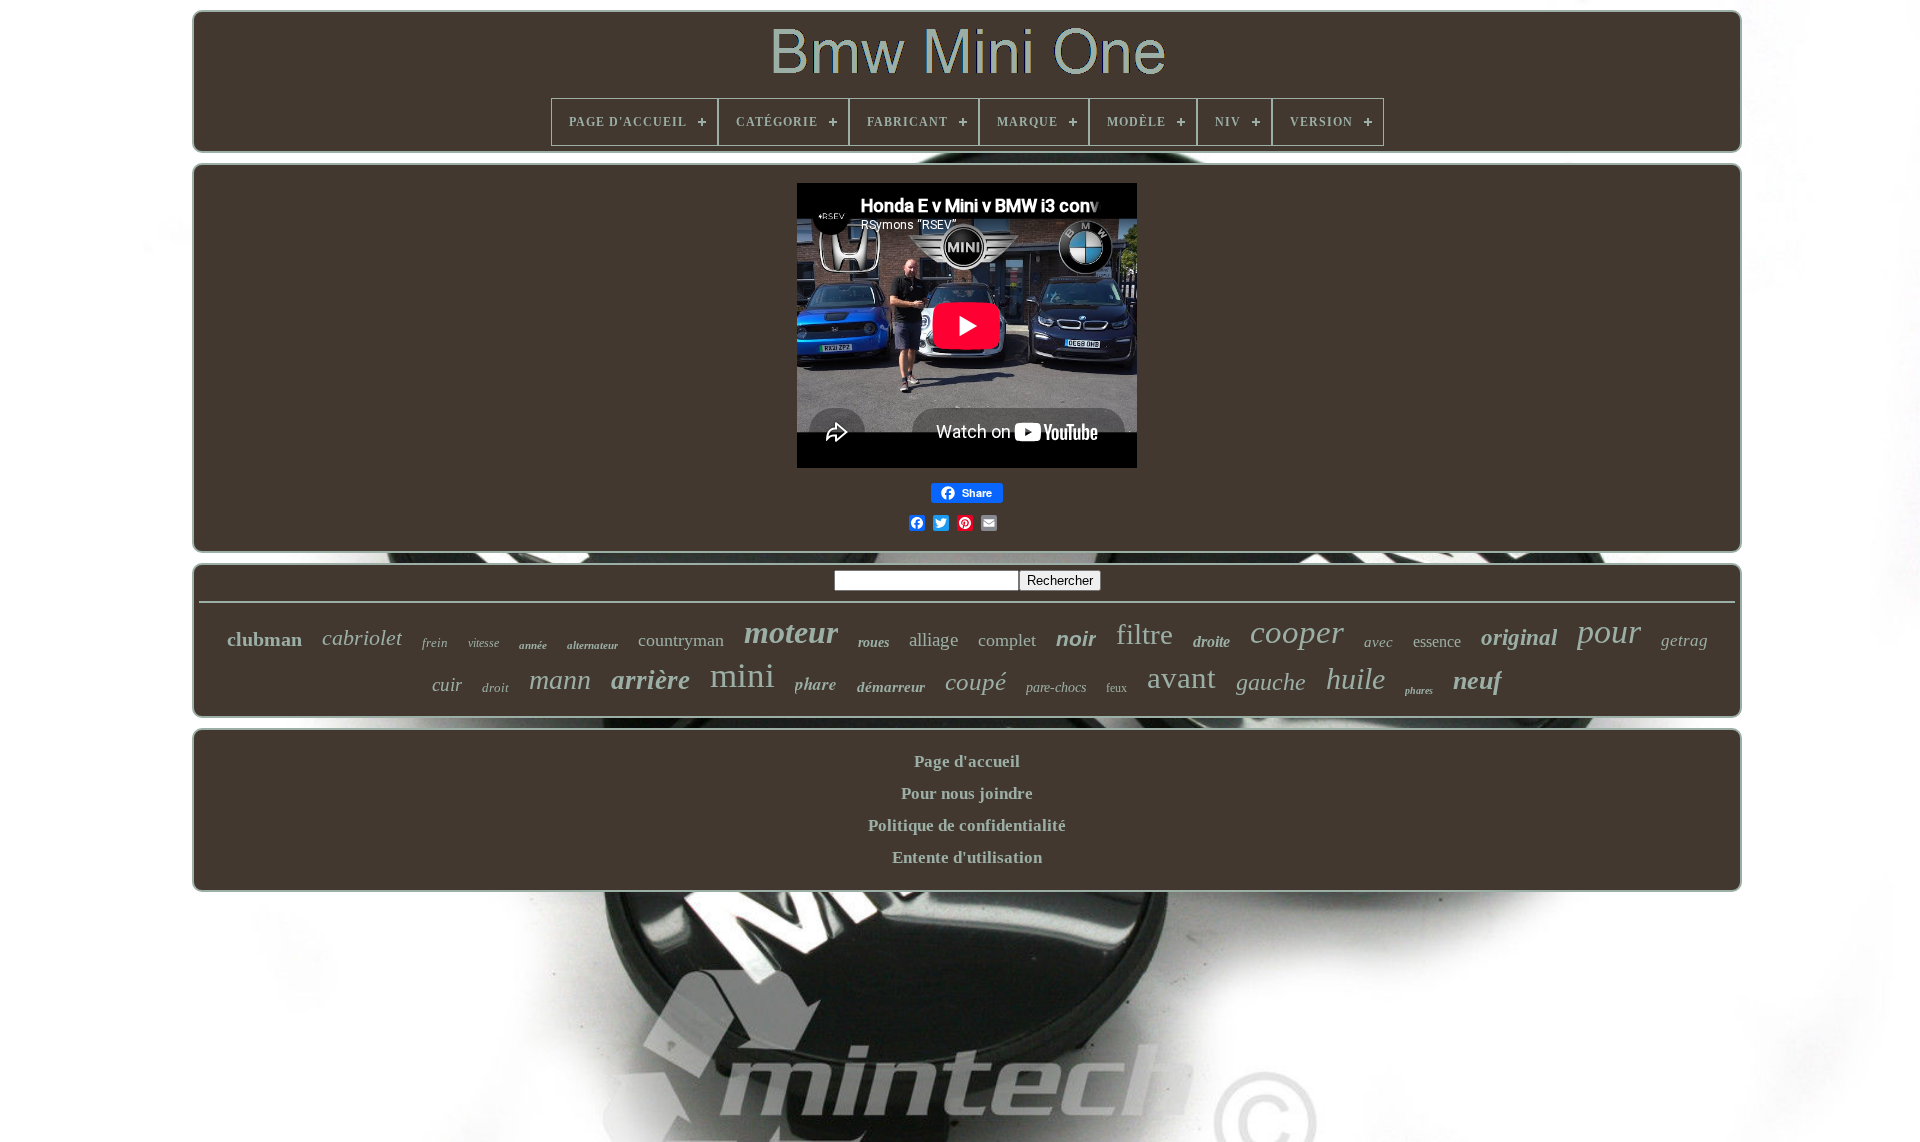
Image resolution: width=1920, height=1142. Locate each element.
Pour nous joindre (967, 793)
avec (1378, 642)
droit (495, 687)
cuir (447, 684)
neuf (1477, 680)
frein (435, 642)
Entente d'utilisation (967, 857)
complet (1007, 640)
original (1519, 637)
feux (1116, 688)
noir (1076, 638)
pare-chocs (1056, 687)
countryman (681, 640)
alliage (933, 639)
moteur (791, 632)
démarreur (891, 687)
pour (1609, 631)
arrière (650, 680)
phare (816, 684)
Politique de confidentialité (967, 825)
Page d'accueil (967, 761)
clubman (264, 639)
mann (560, 679)
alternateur (592, 645)
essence (1437, 641)
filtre (1144, 634)
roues (873, 642)
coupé (975, 681)
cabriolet (362, 637)
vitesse (483, 643)
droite (1211, 641)
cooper (1297, 632)
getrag (1684, 640)
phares (1419, 690)
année (533, 645)
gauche (1271, 682)
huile (1355, 678)
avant (1181, 677)
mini (742, 675)
